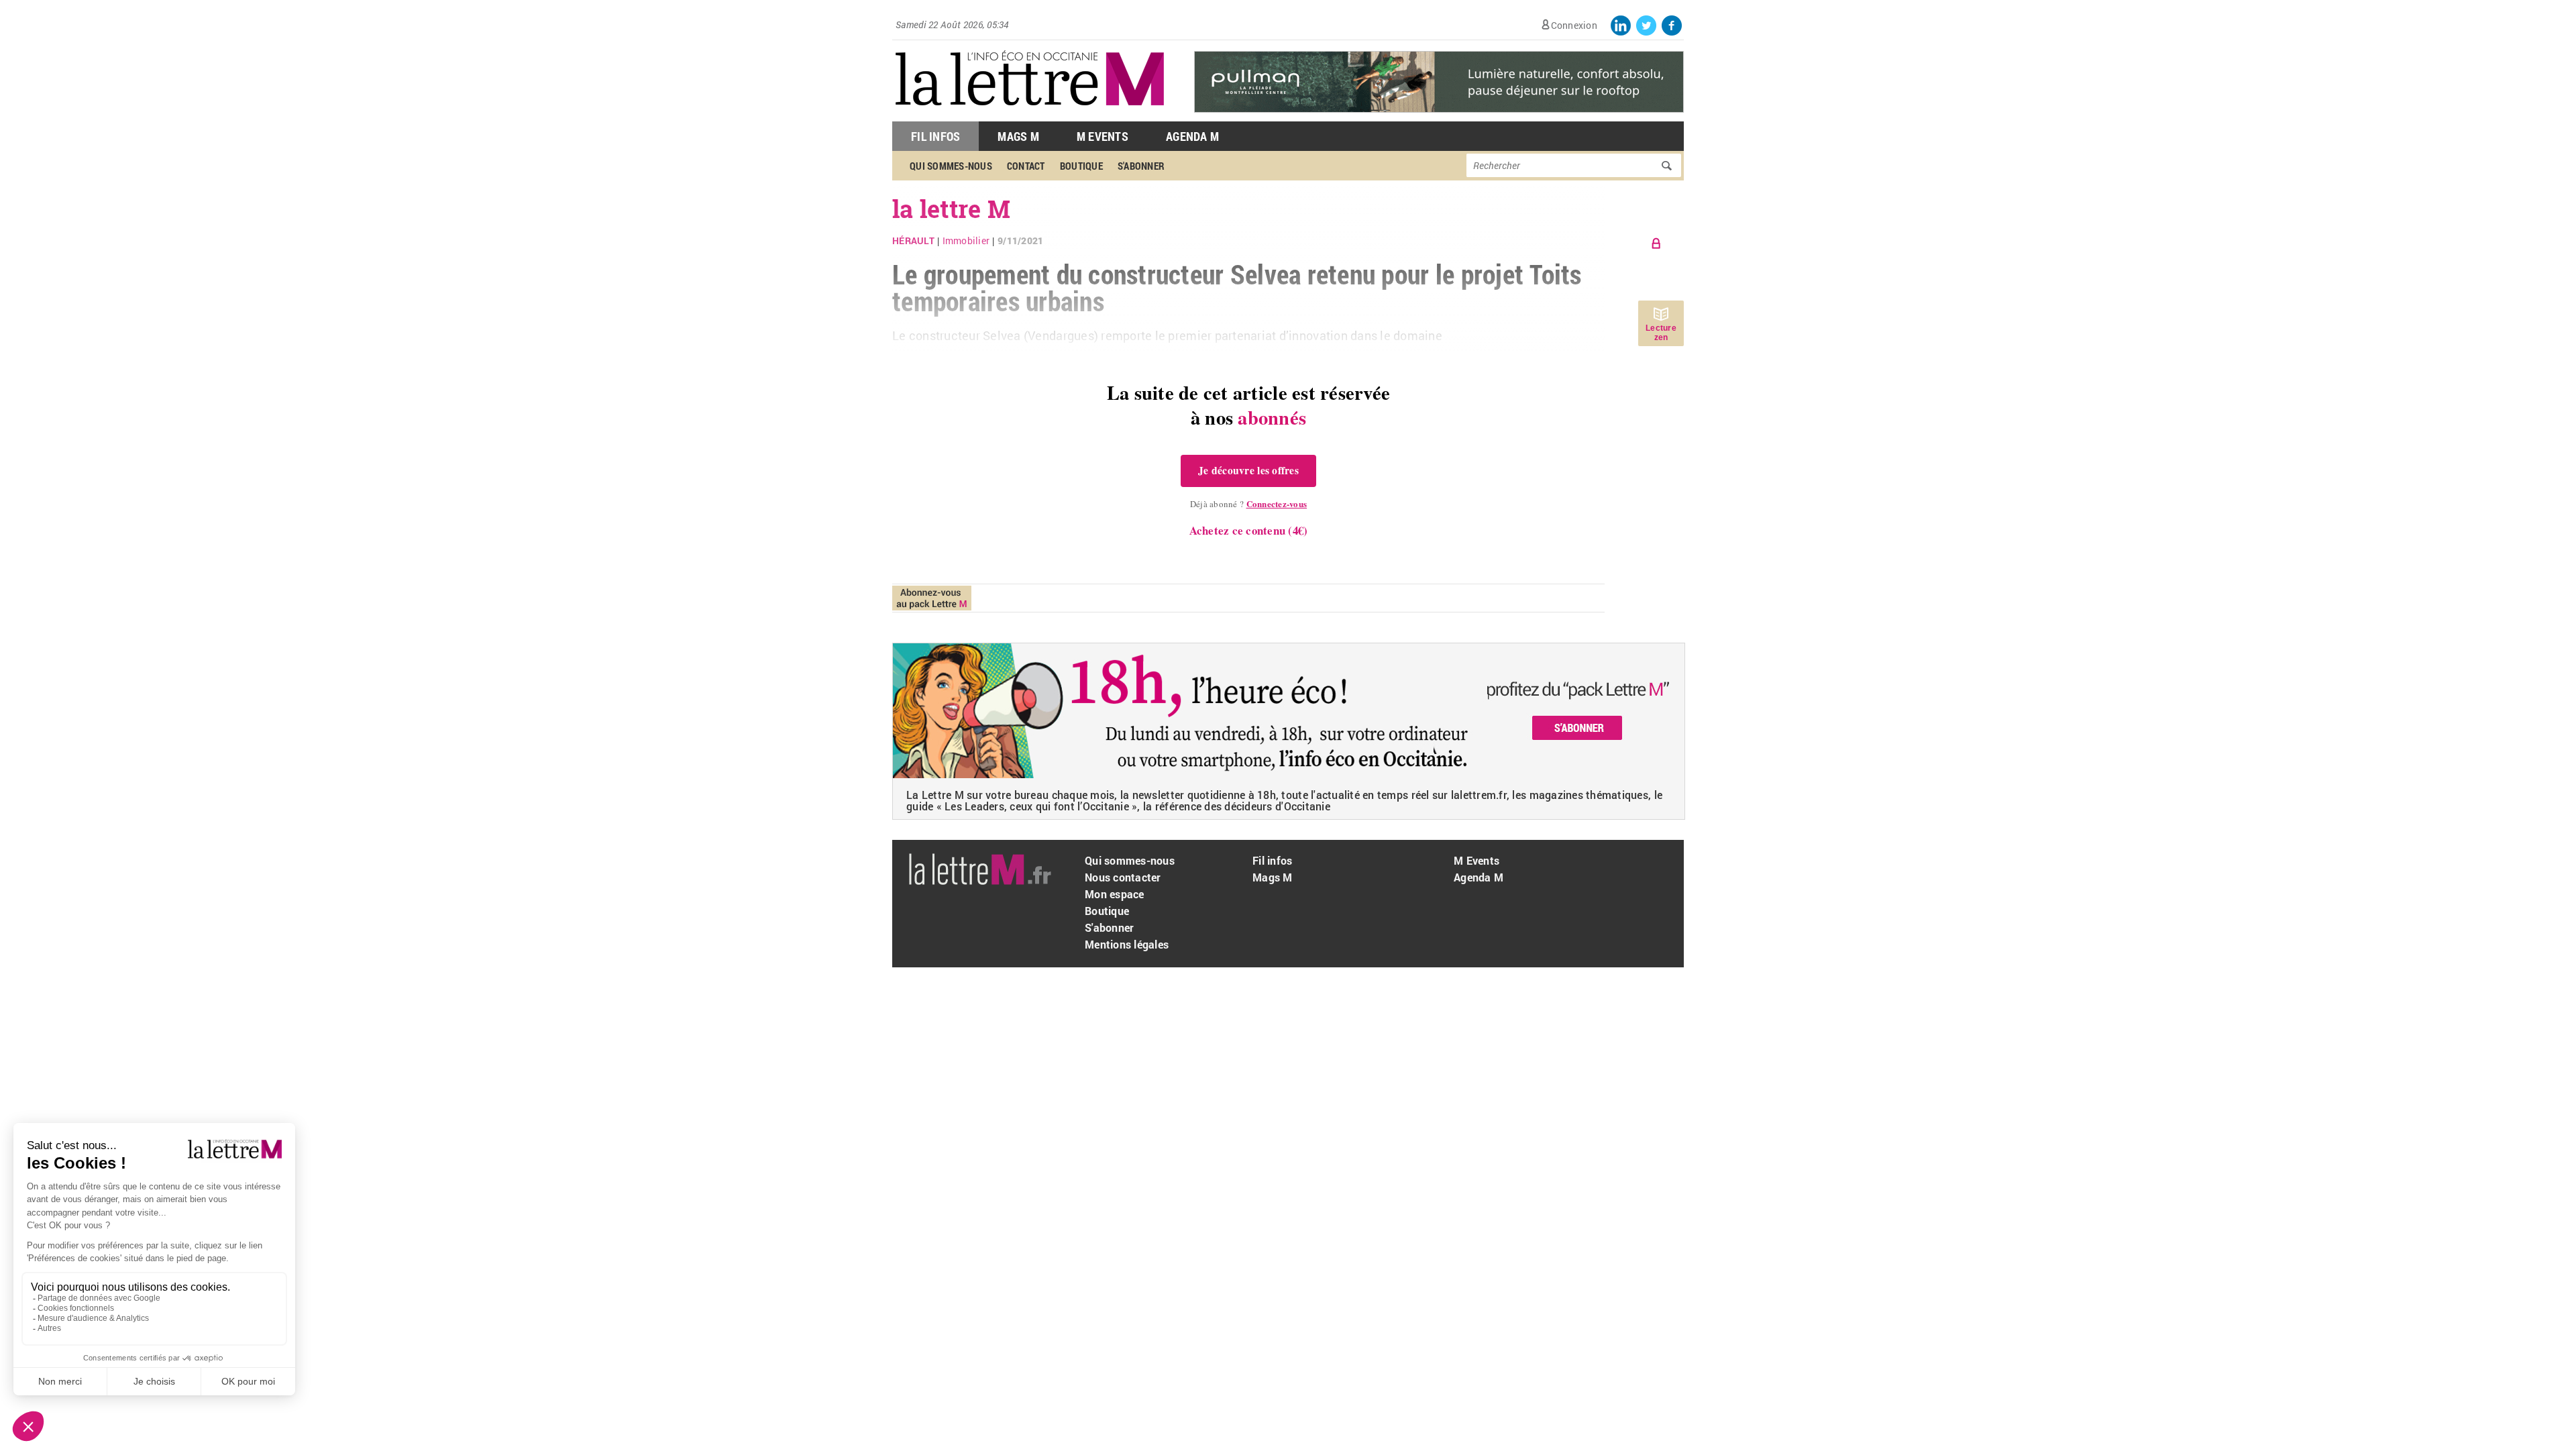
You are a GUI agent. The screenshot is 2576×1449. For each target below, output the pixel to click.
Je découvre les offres (1248, 470)
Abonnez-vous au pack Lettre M (932, 598)
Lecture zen (1661, 333)
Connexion (1574, 25)
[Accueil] (1030, 114)
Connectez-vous (1277, 503)
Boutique (1081, 166)
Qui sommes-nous (951, 166)
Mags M (1018, 136)
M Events (1103, 136)
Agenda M (1192, 136)
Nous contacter (1123, 877)
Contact (1026, 166)
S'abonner (1141, 166)
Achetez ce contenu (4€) (1249, 530)
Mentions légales (1127, 944)
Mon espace (1115, 894)
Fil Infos (935, 136)
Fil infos (1272, 860)
